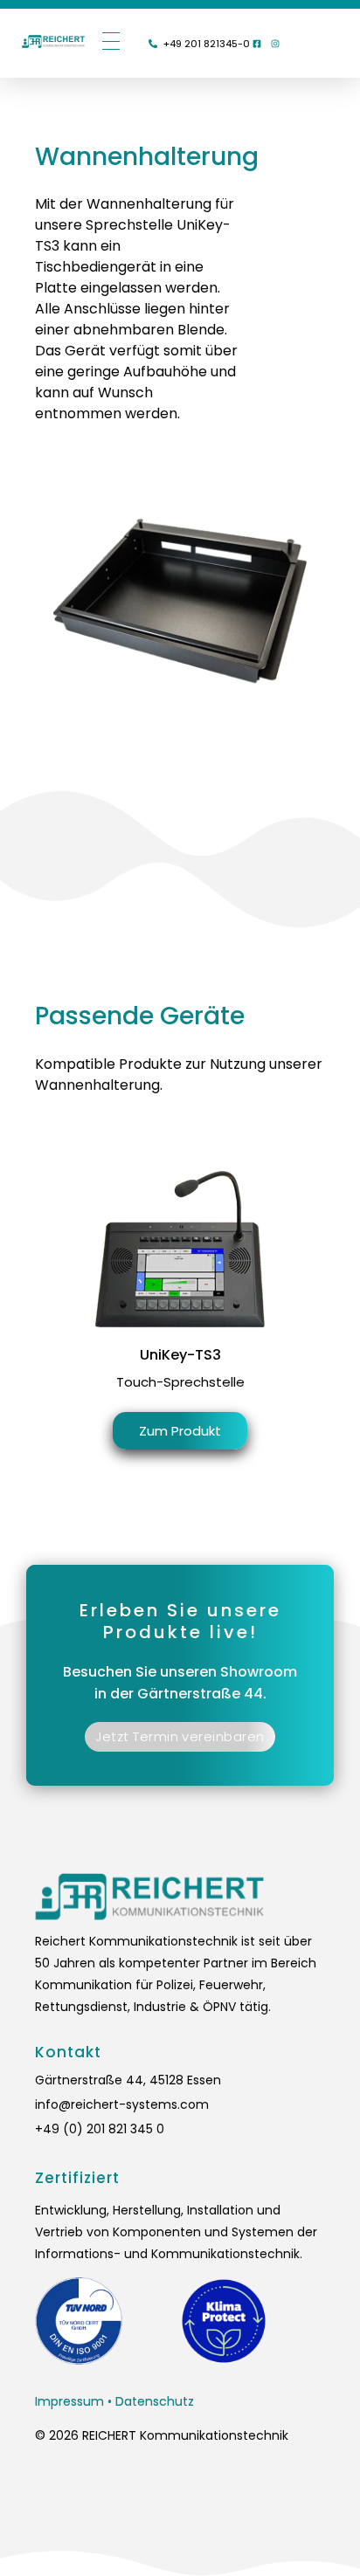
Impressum (69, 2401)
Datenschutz (155, 2401)
